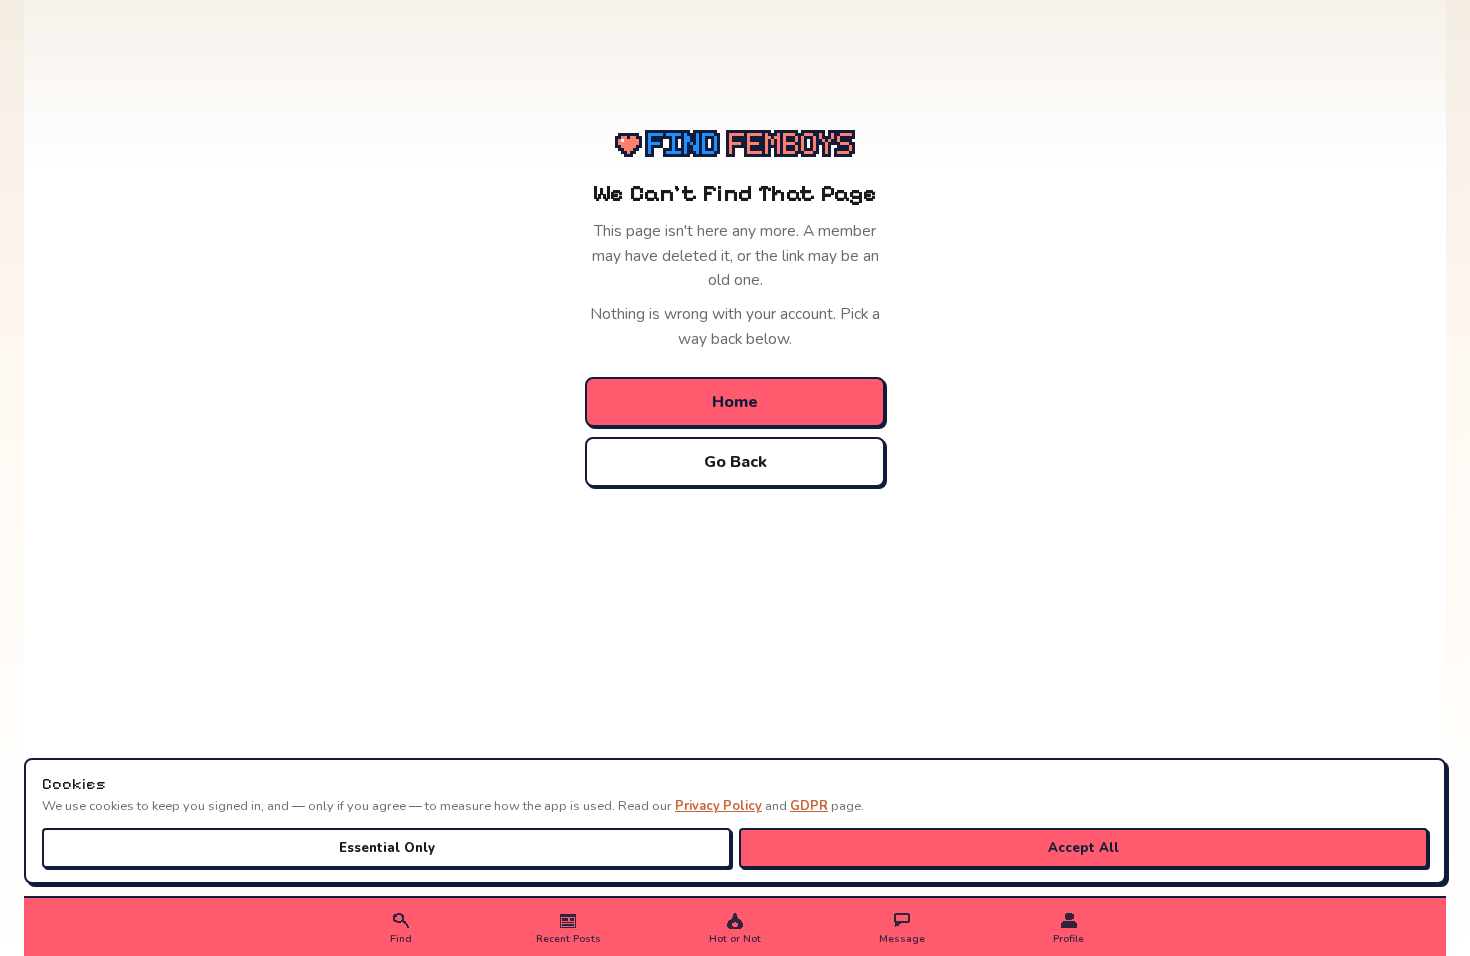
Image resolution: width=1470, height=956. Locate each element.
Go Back (735, 462)
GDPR (809, 806)
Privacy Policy (718, 806)
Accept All (1083, 848)
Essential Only (387, 848)
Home (735, 402)
